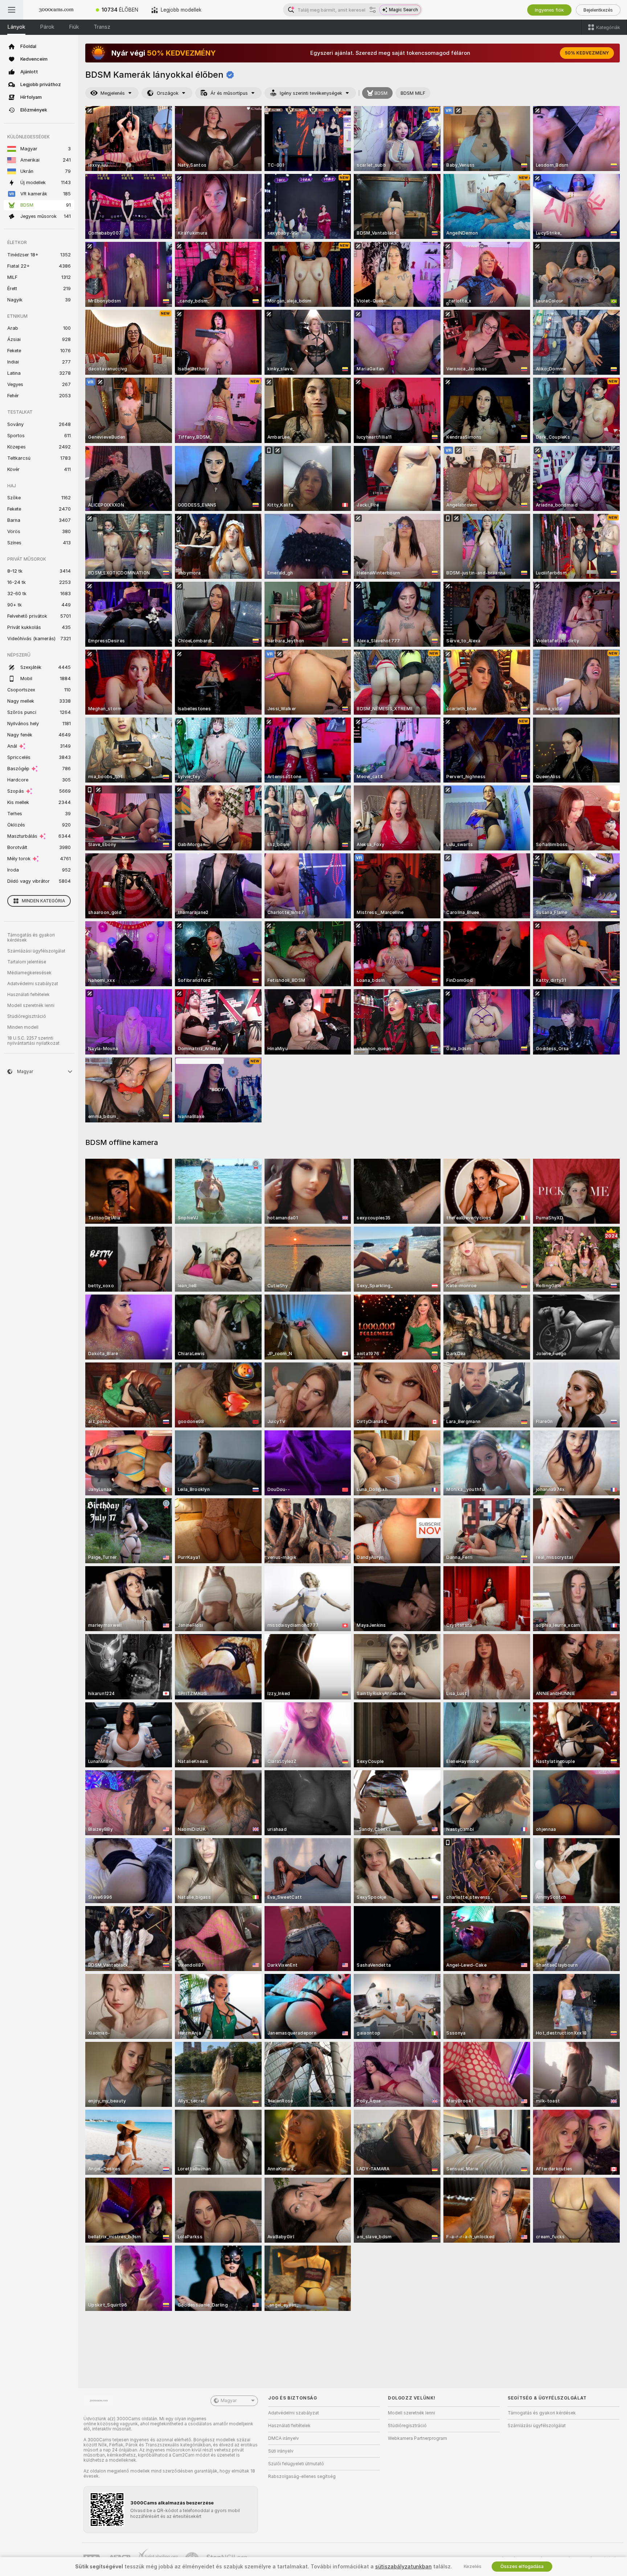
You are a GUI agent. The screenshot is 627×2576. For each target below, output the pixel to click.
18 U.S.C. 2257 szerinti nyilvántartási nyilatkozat (33, 1041)
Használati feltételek (28, 995)
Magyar (229, 2401)
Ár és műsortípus (229, 93)
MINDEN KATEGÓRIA (43, 901)
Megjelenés (113, 93)
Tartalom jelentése (27, 962)
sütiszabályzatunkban (403, 2567)
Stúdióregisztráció (27, 1016)
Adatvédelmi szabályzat (33, 984)
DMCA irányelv (284, 2438)
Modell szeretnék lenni (31, 1005)
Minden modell (23, 1027)
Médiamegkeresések (29, 973)
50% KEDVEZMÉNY (587, 53)
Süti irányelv (281, 2451)
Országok (168, 93)
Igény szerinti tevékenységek (311, 93)
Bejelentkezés (598, 10)
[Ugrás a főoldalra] (56, 10)
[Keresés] (373, 10)
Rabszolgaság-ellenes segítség (302, 2477)
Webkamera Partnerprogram (417, 2438)
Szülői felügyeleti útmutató (296, 2464)
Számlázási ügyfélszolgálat (36, 951)
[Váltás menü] (12, 10)
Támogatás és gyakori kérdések (31, 938)
